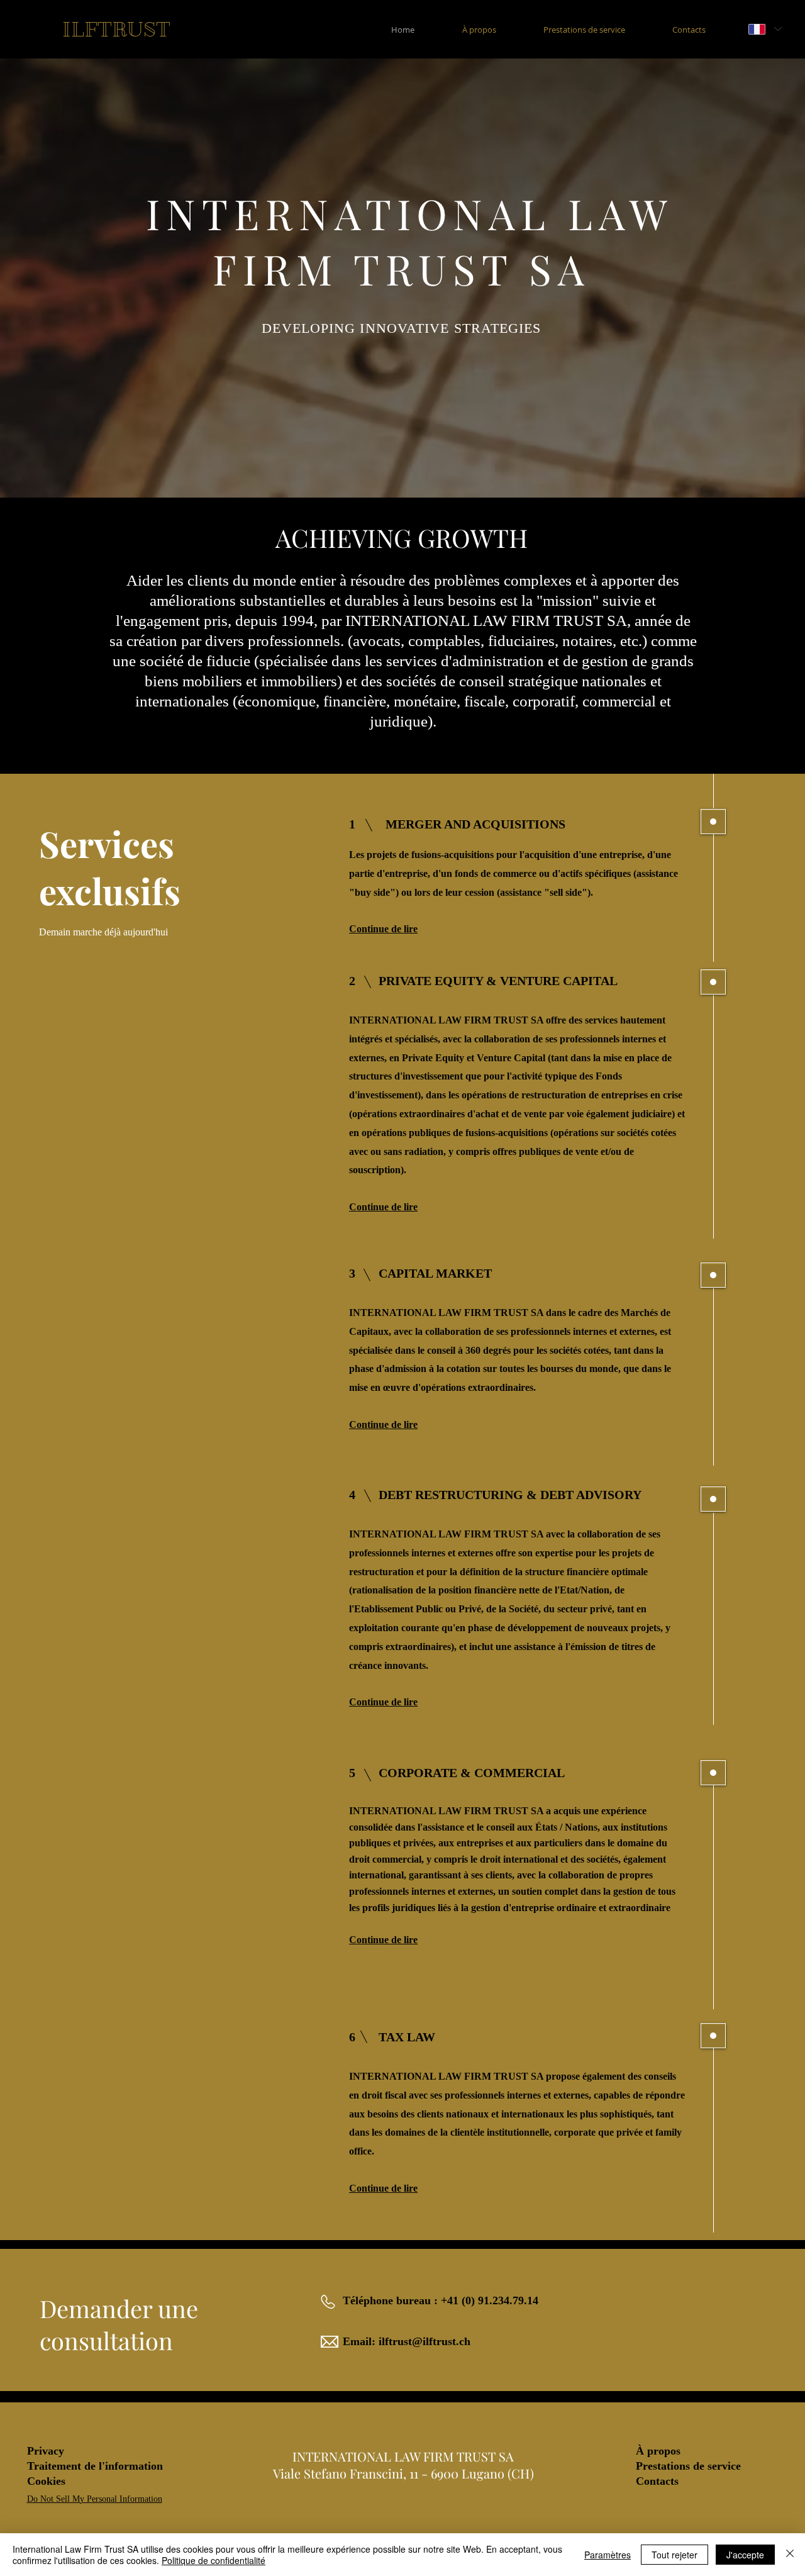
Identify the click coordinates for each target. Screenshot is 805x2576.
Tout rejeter (675, 2555)
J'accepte (745, 2555)
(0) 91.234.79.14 (500, 2300)
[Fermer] (790, 2555)
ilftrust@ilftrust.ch (425, 2341)
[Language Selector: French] (765, 29)
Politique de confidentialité (214, 2560)
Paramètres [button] (608, 2555)
